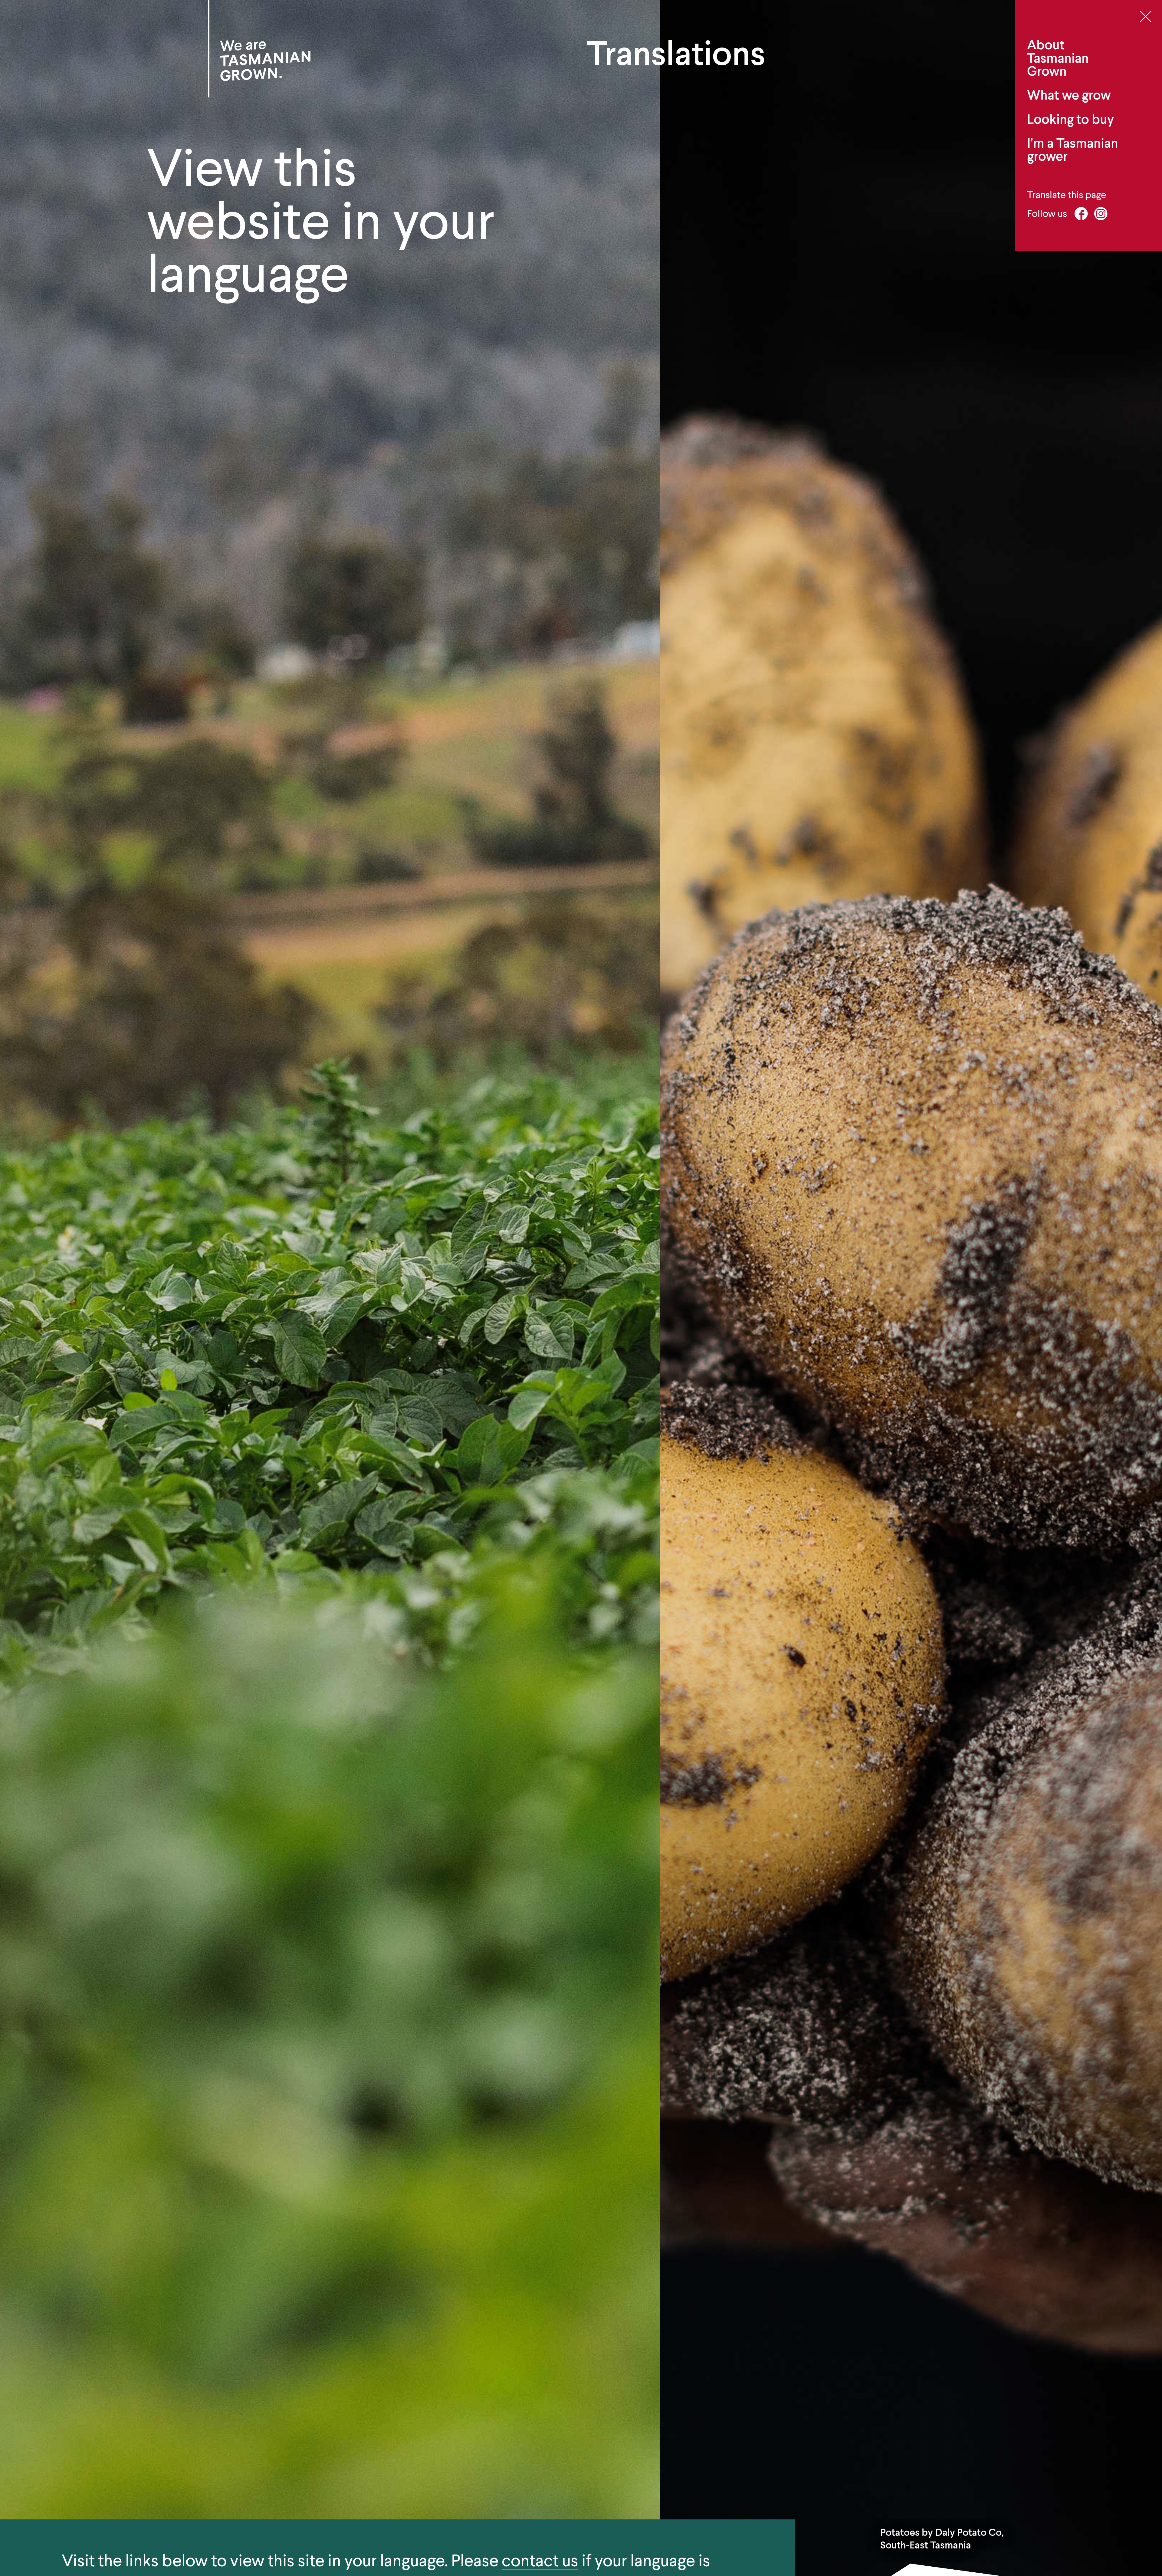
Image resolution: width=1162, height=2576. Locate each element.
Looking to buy (1070, 119)
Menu (1146, 16)
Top (1152, 2513)
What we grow (1069, 95)
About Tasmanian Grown (1058, 58)
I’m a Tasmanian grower (1073, 150)
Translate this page (1067, 195)
